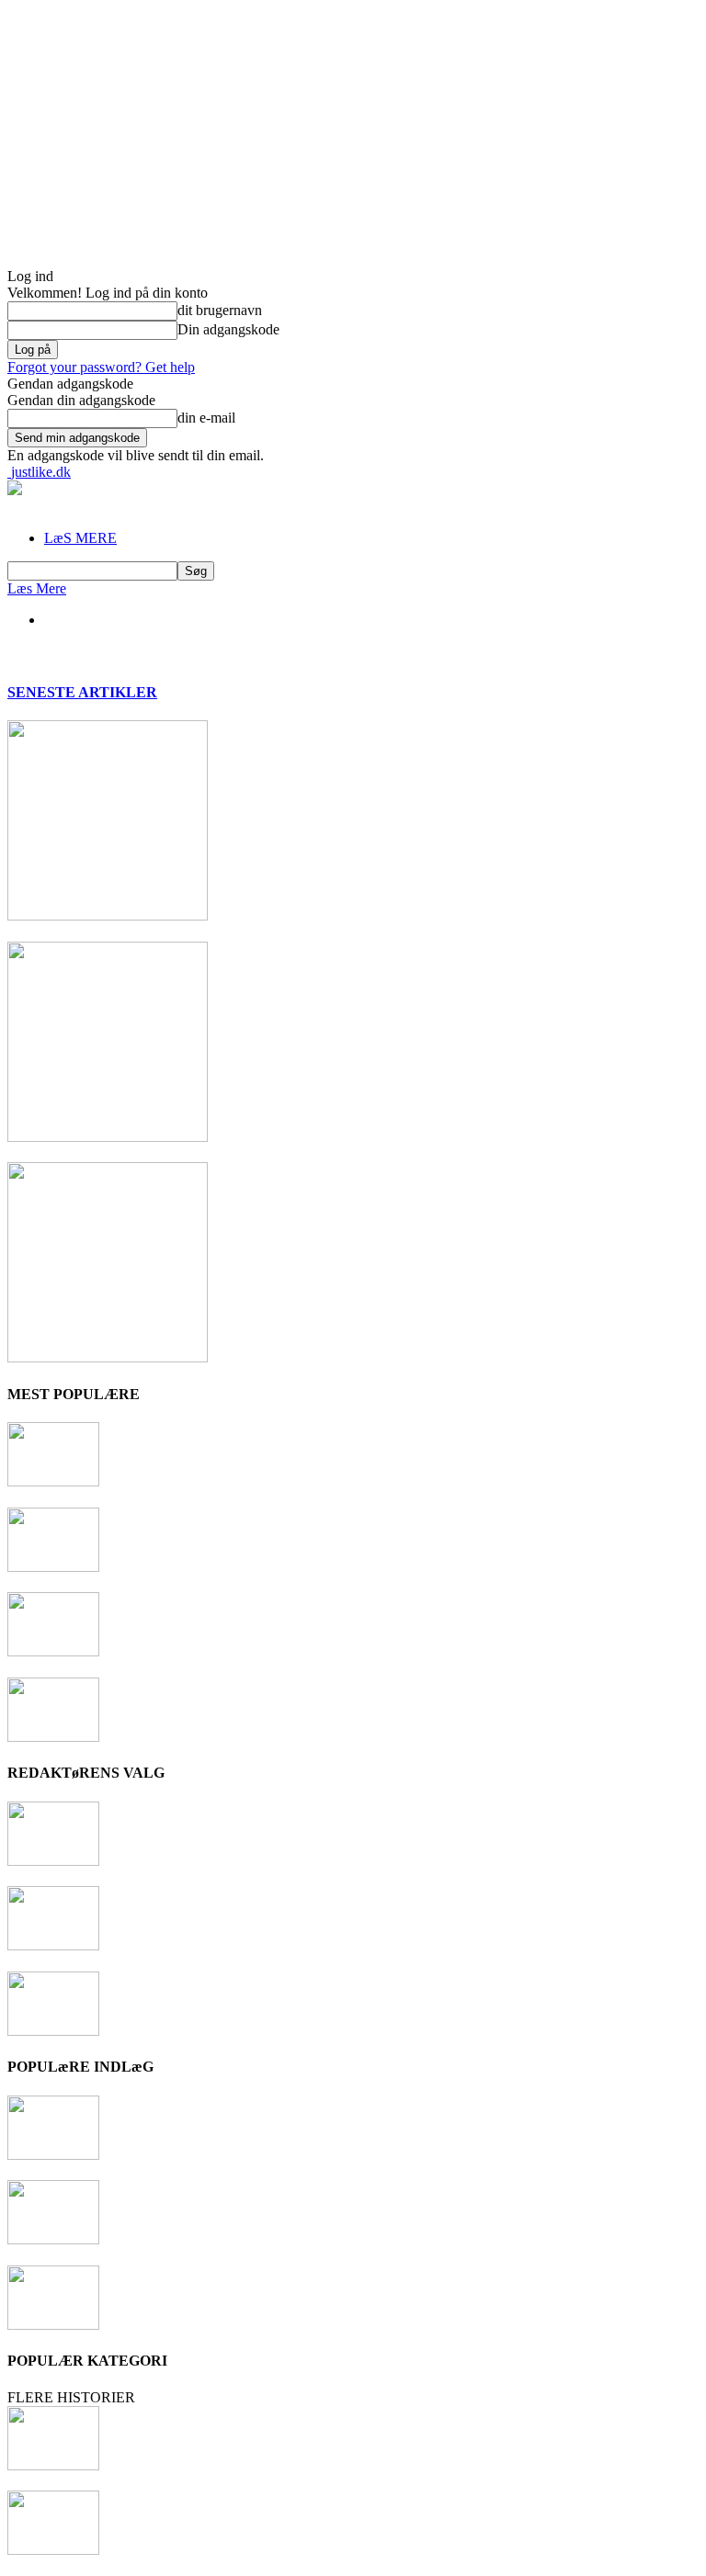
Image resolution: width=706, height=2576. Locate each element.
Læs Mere (37, 588)
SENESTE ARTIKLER (82, 692)
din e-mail (206, 418)
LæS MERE (80, 538)
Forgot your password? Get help (101, 367)
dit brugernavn (220, 310)
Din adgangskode (228, 329)
